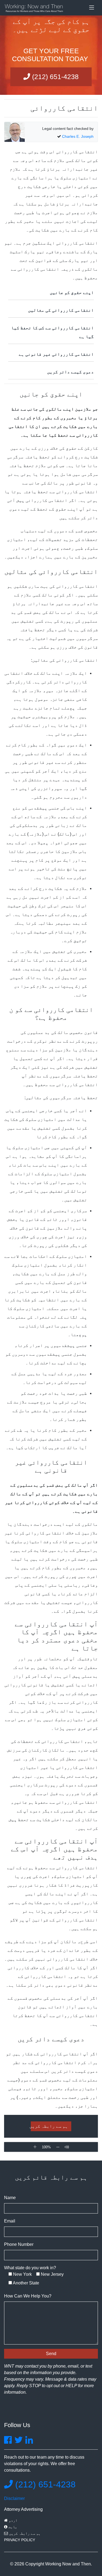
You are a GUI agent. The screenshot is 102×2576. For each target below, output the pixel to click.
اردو (13, 2520)
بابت (12, 2527)
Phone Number (19, 2244)
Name (10, 2198)
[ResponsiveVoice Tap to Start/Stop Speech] (67, 2147)
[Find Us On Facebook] (8, 2442)
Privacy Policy (20, 2540)
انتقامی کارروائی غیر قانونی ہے (56, 354)
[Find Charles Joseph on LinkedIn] (29, 2442)
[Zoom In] (35, 2147)
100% (46, 2147)
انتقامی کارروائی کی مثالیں (61, 310)
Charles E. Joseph (78, 136)
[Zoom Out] (58, 2147)
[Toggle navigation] (92, 8)
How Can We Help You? (28, 2296)
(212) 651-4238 (54, 77)
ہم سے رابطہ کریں (49, 2126)
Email (10, 2221)
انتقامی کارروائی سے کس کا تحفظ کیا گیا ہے (52, 332)
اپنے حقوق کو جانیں (72, 293)
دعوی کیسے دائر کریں (70, 372)
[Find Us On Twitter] (18, 2442)
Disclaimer (14, 2498)
